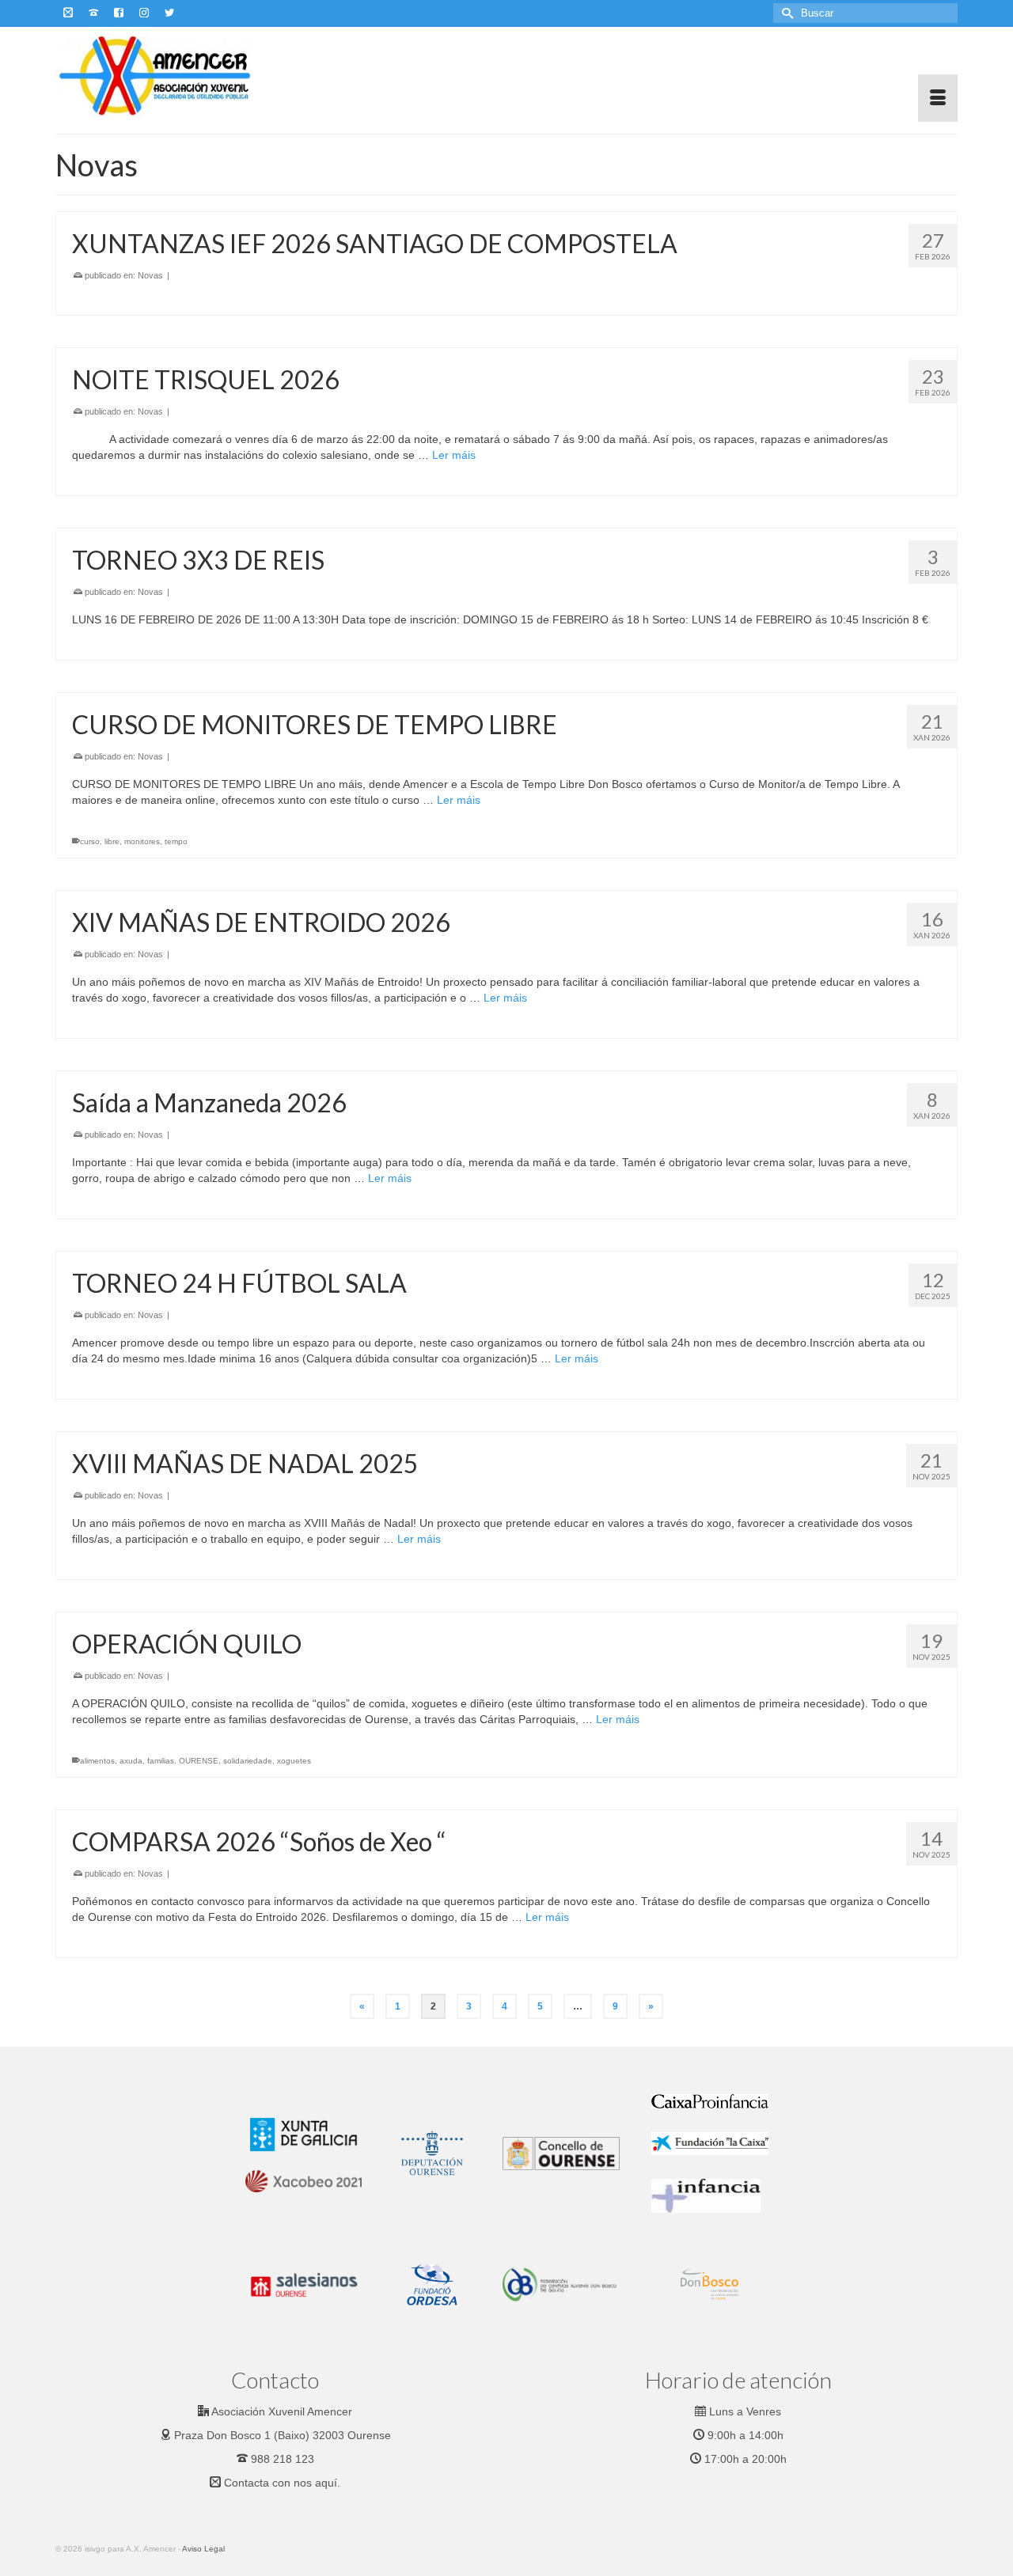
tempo (176, 841)
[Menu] (938, 98)
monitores (142, 841)
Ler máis (454, 455)
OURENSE (199, 1761)
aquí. (328, 2483)
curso (90, 841)
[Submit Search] (785, 13)
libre (112, 841)
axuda (131, 1761)
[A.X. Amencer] (198, 74)
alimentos (97, 1761)
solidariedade (248, 1761)
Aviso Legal (203, 2549)
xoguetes (294, 1761)
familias (161, 1761)
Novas (150, 275)
